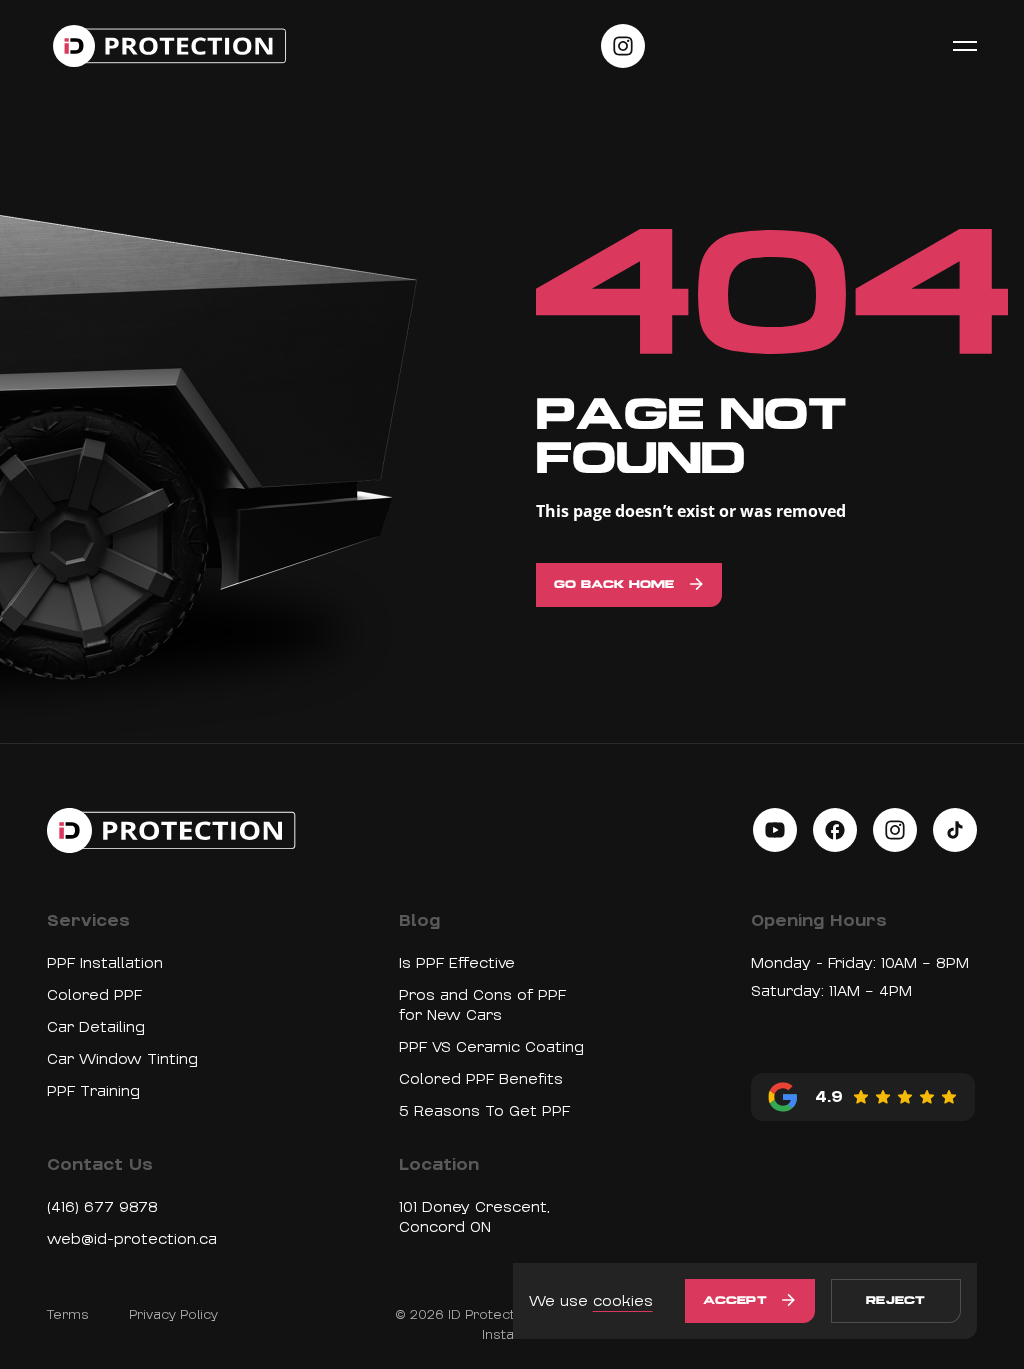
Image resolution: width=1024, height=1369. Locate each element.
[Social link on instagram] (623, 46)
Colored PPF (94, 995)
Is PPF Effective (457, 963)
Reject (895, 1301)
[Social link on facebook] (835, 830)
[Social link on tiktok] (955, 830)
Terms (68, 1315)
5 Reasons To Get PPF (484, 1111)
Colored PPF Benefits (481, 1079)
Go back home (614, 585)
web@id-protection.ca (132, 1239)
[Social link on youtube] (775, 830)
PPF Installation (105, 963)
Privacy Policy (173, 1315)
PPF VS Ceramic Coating (491, 1047)
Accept (735, 1301)
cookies (623, 1301)
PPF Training (93, 1091)
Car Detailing (96, 1027)
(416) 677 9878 (102, 1207)
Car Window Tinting (122, 1059)
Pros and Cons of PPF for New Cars (482, 1005)
